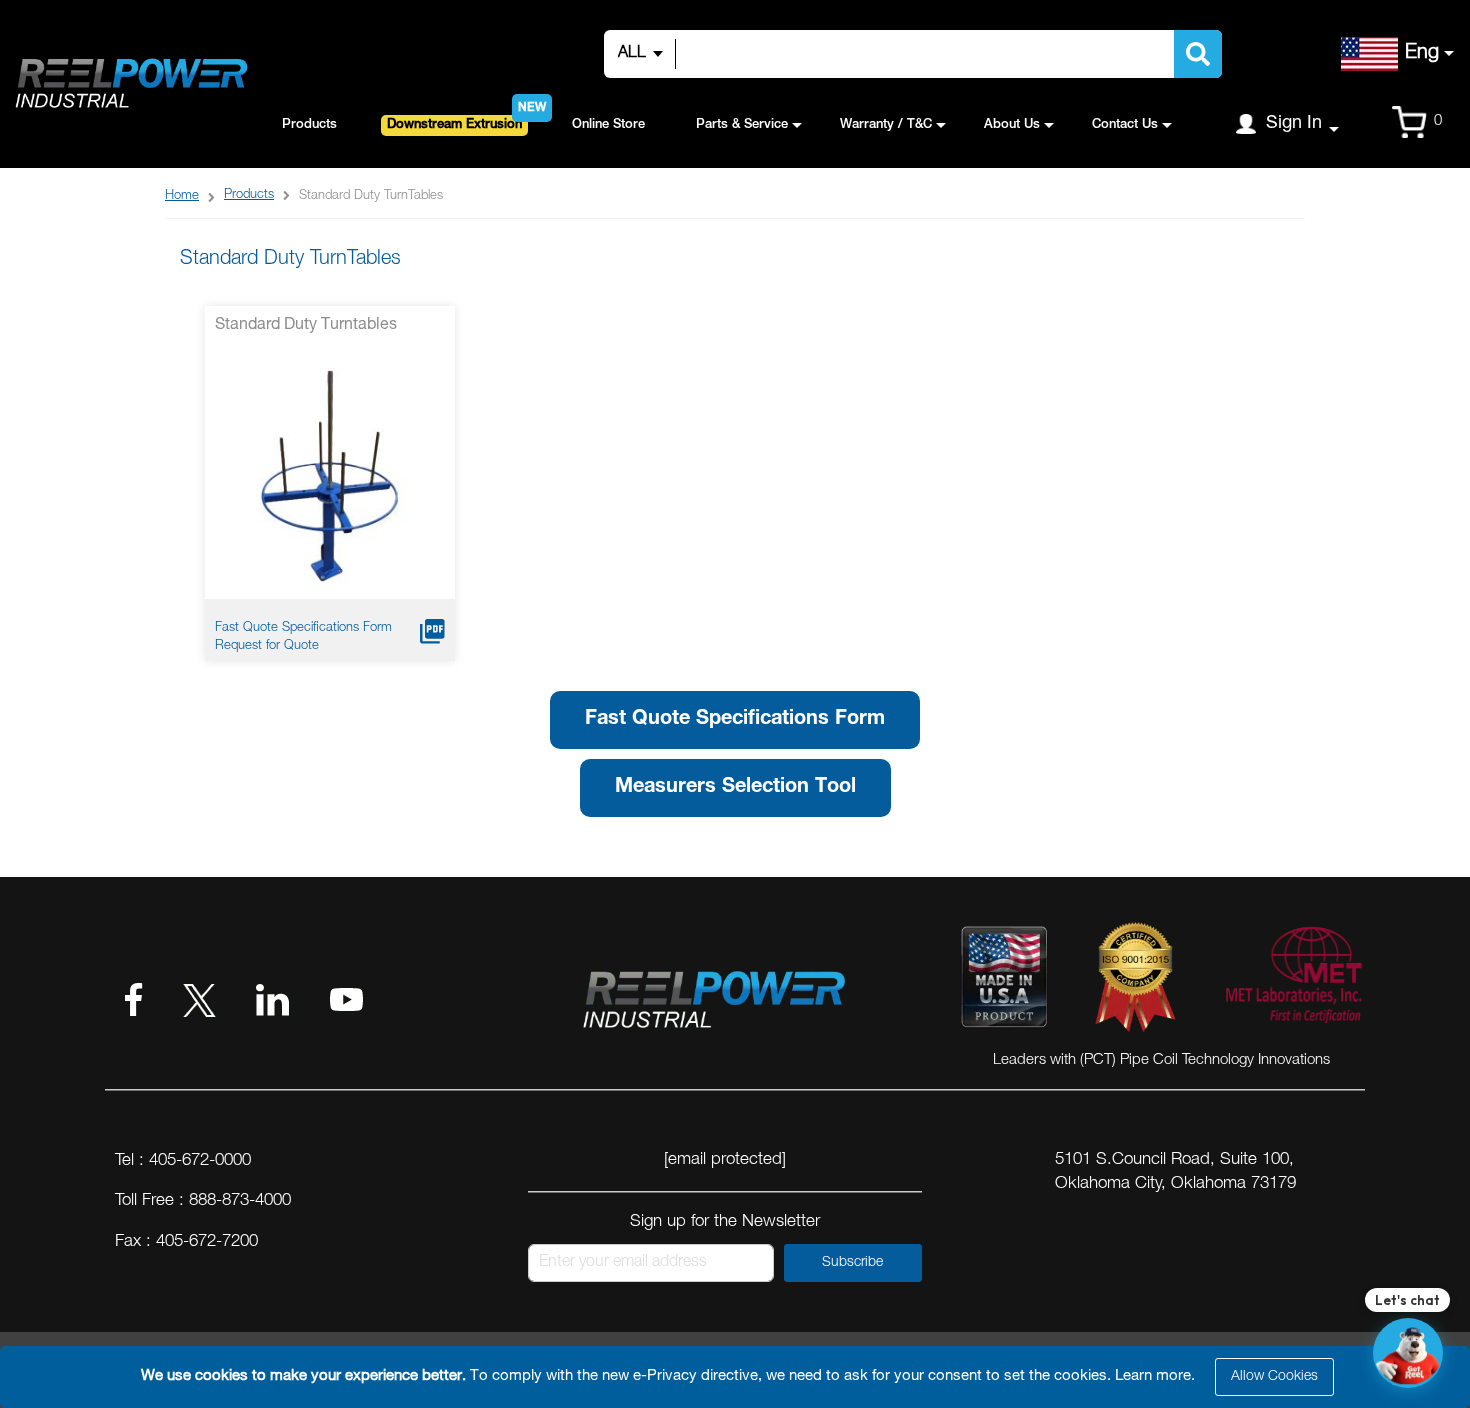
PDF (432, 631)
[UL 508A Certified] (1292, 981)
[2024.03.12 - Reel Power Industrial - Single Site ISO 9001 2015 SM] (1135, 981)
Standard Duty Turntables (306, 326)
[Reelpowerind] (130, 84)
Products (249, 195)
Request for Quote (267, 646)
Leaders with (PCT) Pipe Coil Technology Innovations (1161, 1060)
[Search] (1198, 54)
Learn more (1153, 1376)
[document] (738, 1377)
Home (182, 196)
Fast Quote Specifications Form (303, 628)
